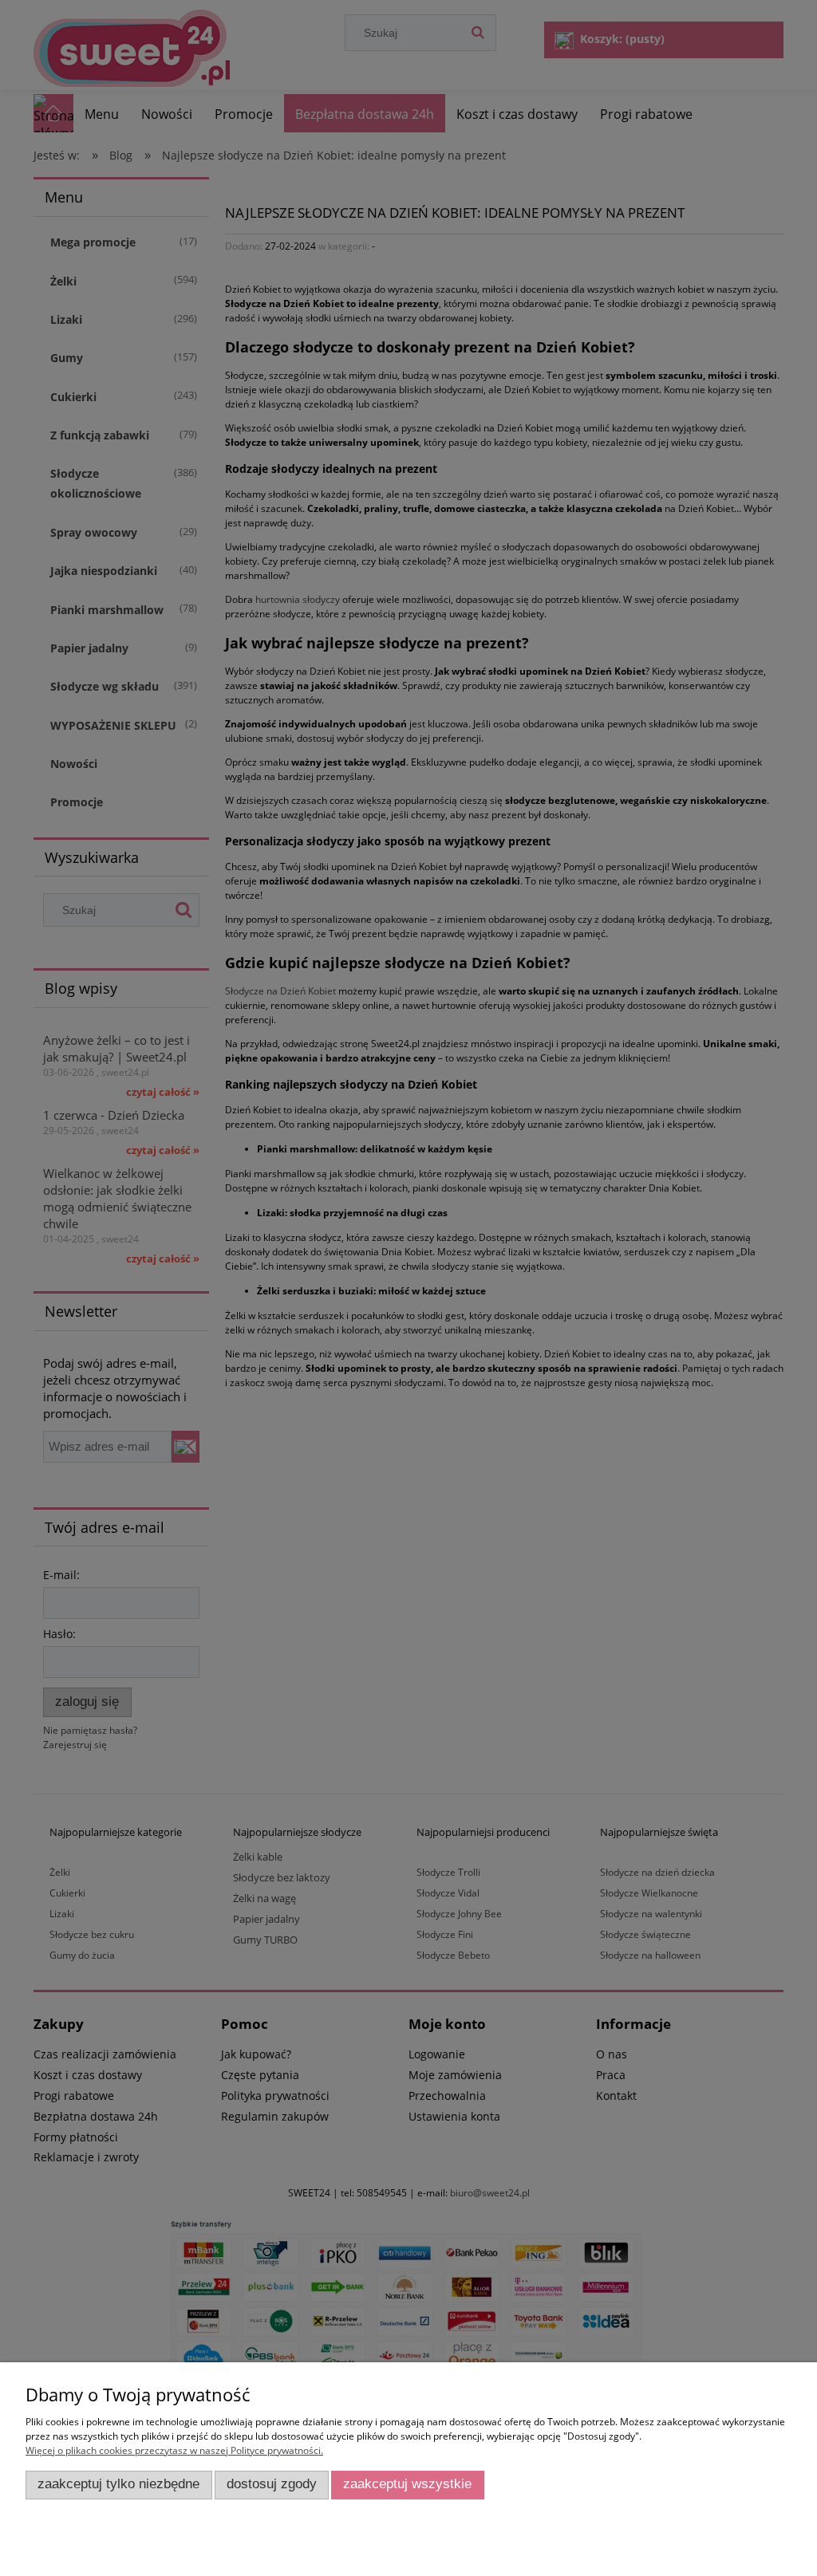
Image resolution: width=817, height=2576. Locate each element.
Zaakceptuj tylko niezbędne (118, 2484)
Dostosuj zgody (272, 2484)
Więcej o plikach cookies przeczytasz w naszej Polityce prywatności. (174, 2450)
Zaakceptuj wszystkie (407, 2484)
